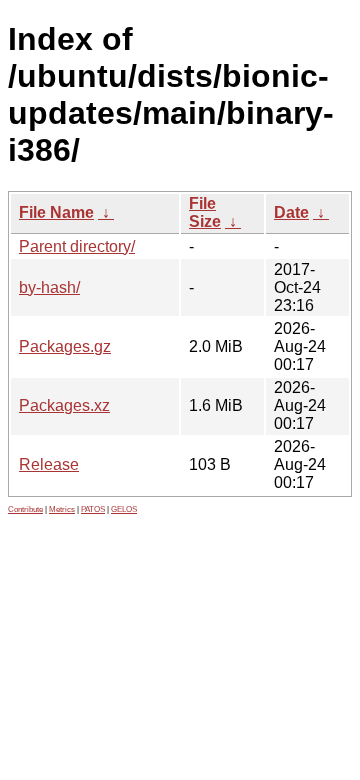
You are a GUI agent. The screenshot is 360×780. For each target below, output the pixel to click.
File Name (56, 212)
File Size (205, 212)
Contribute (25, 509)
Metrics (62, 509)
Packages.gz (65, 346)
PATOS (93, 509)
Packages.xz (64, 405)
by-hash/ (49, 287)
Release (49, 464)
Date (291, 212)
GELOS (124, 509)
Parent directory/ (77, 246)
